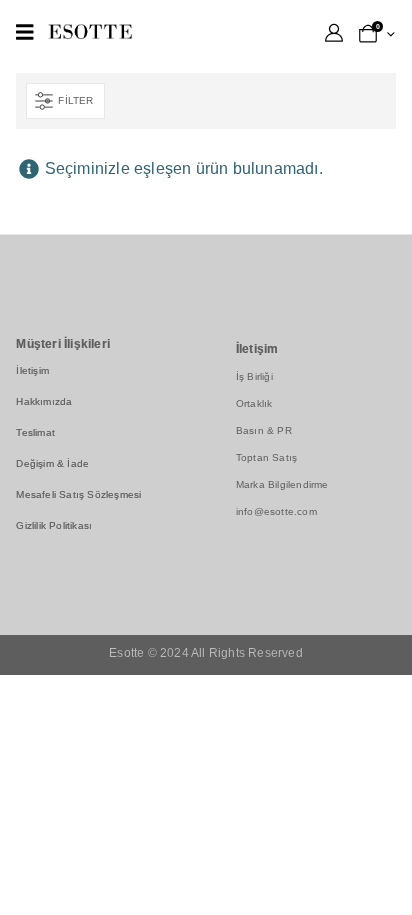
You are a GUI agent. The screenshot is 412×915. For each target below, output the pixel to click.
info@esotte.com (276, 511)
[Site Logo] (90, 31)
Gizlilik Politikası (54, 525)
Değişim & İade (52, 463)
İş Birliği (254, 376)
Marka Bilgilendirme (282, 484)
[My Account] (334, 33)
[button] (65, 101)
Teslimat (35, 432)
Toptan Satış (266, 457)
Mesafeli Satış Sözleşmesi (78, 494)
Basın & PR (264, 430)
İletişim (32, 370)
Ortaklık (254, 403)
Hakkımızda (44, 401)
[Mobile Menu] (25, 32)
